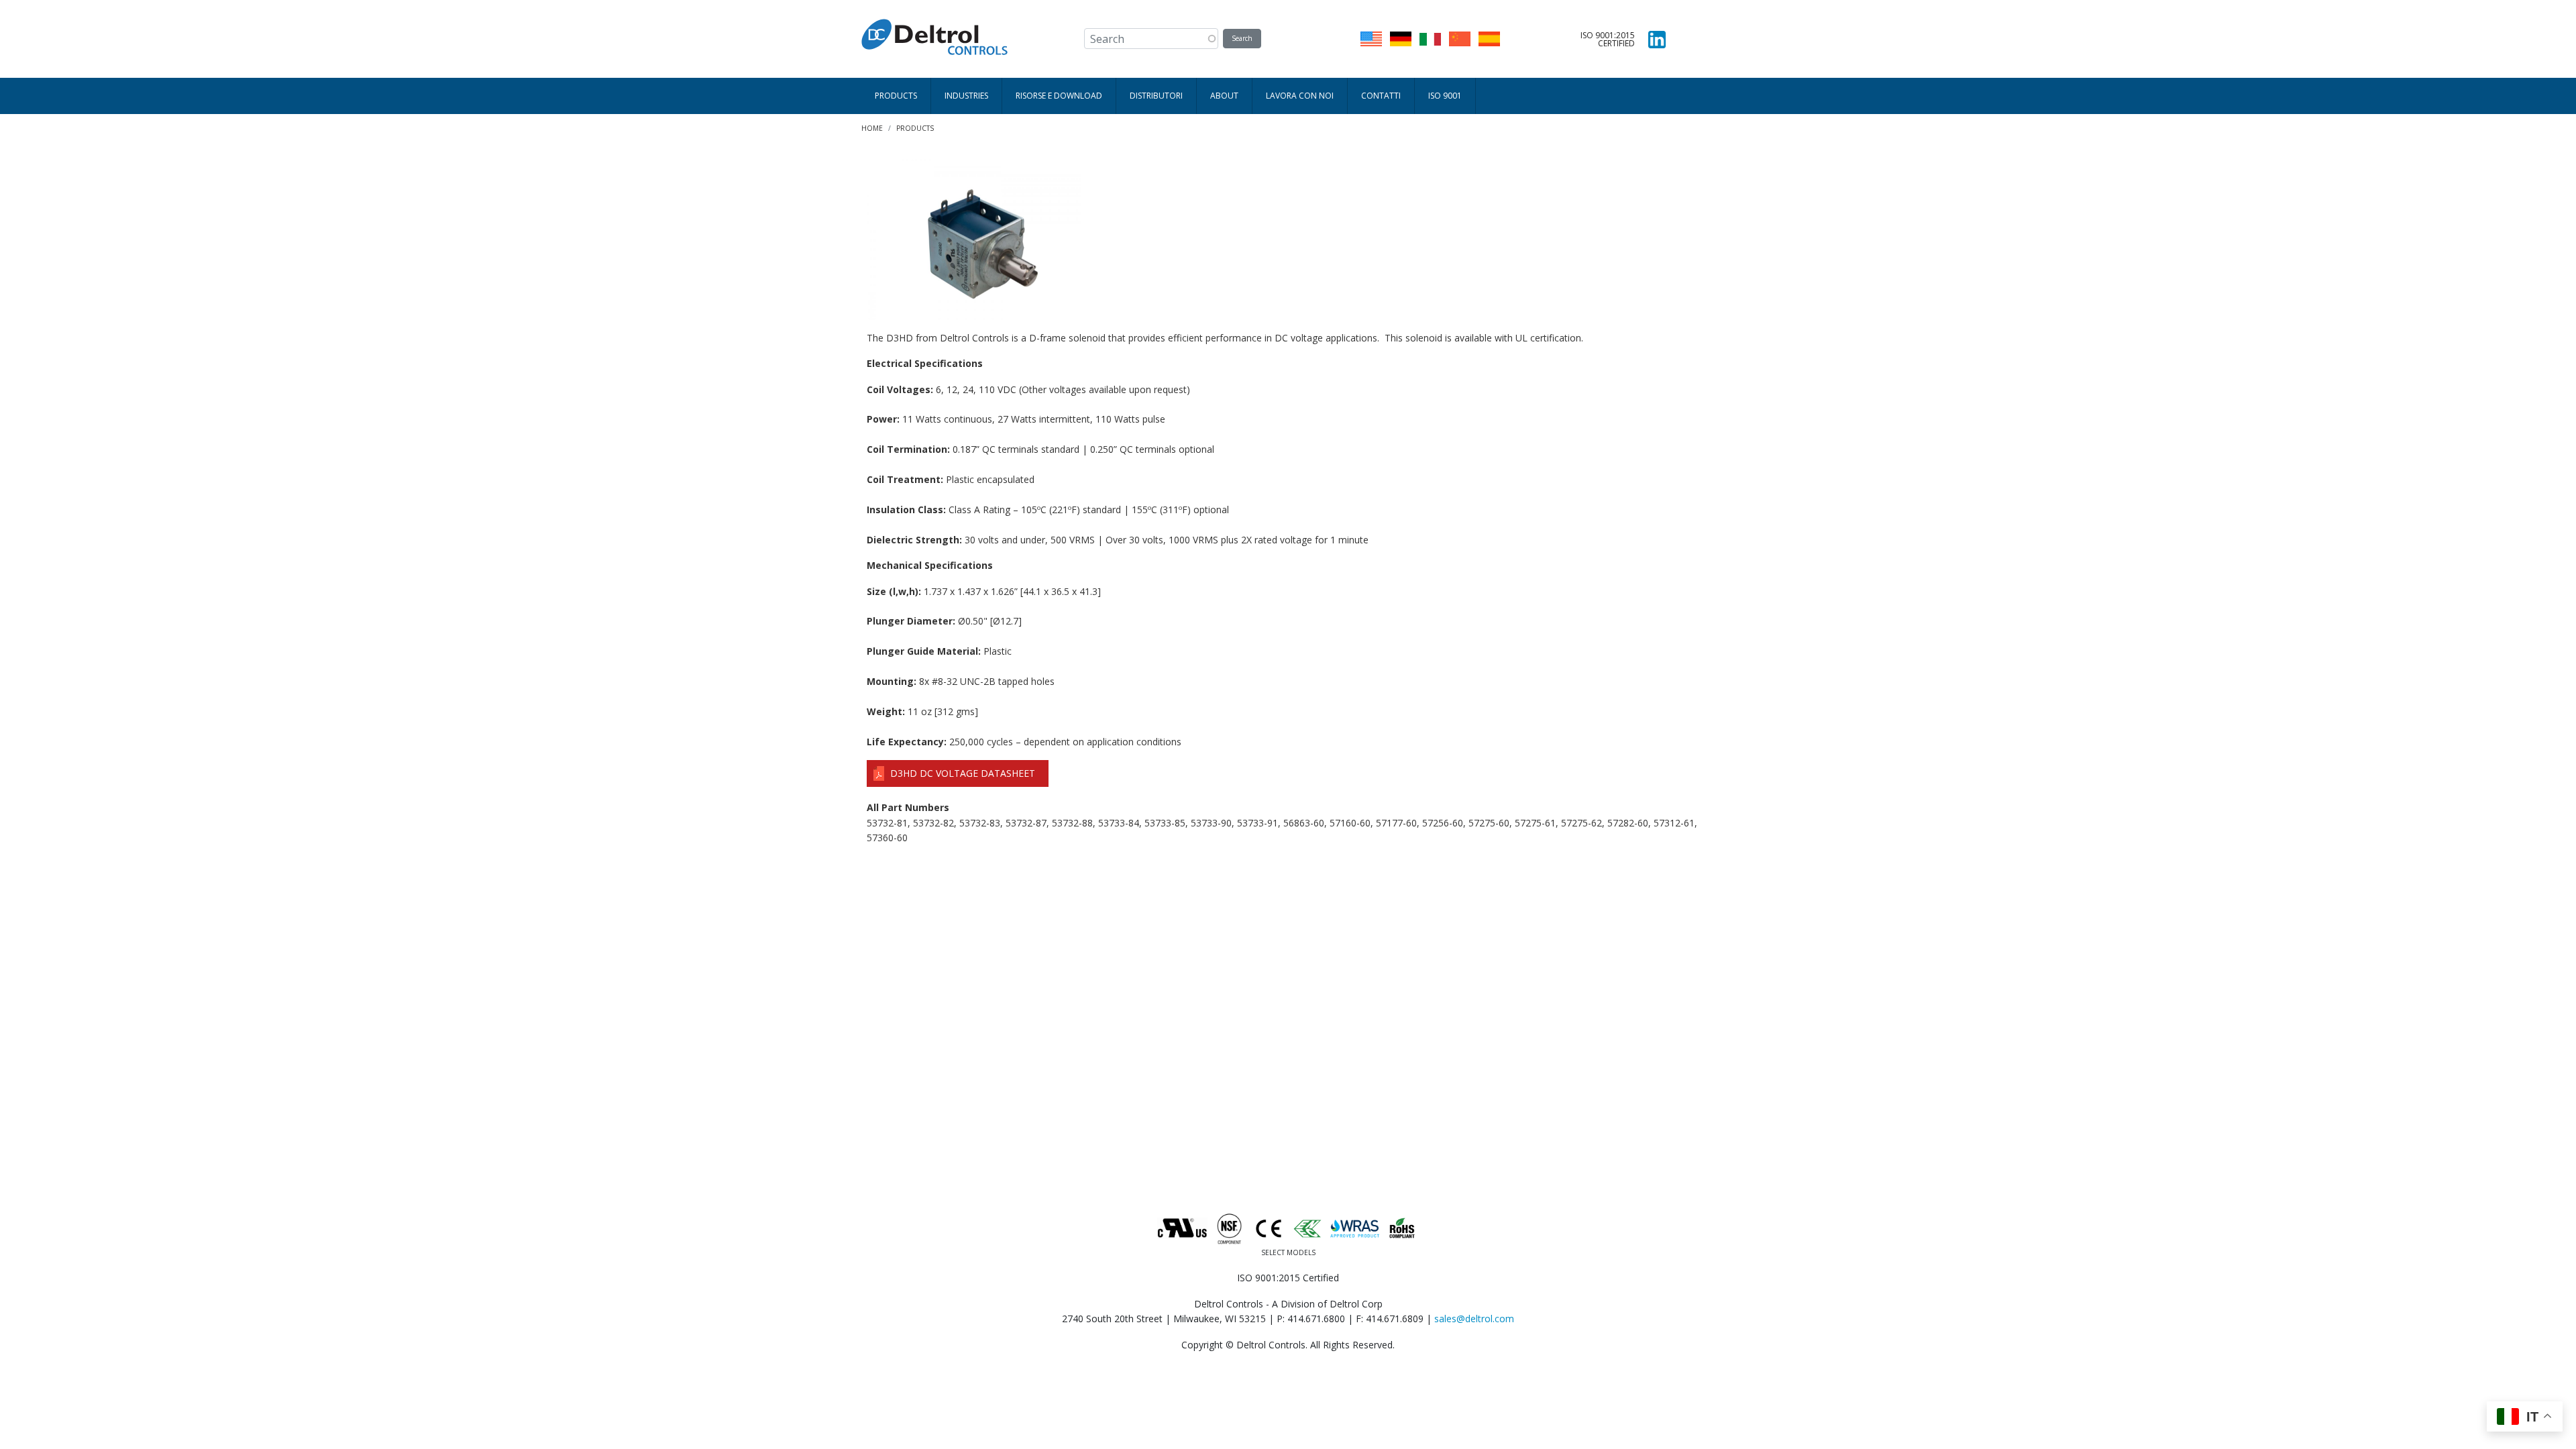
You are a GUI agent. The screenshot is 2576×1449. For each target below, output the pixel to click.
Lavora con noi (1300, 96)
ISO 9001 (1445, 96)
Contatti (1381, 96)
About (1224, 96)
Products (896, 96)
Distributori (1156, 96)
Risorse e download (1059, 96)
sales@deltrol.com (1474, 1319)
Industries (966, 96)
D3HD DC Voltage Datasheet (963, 773)
